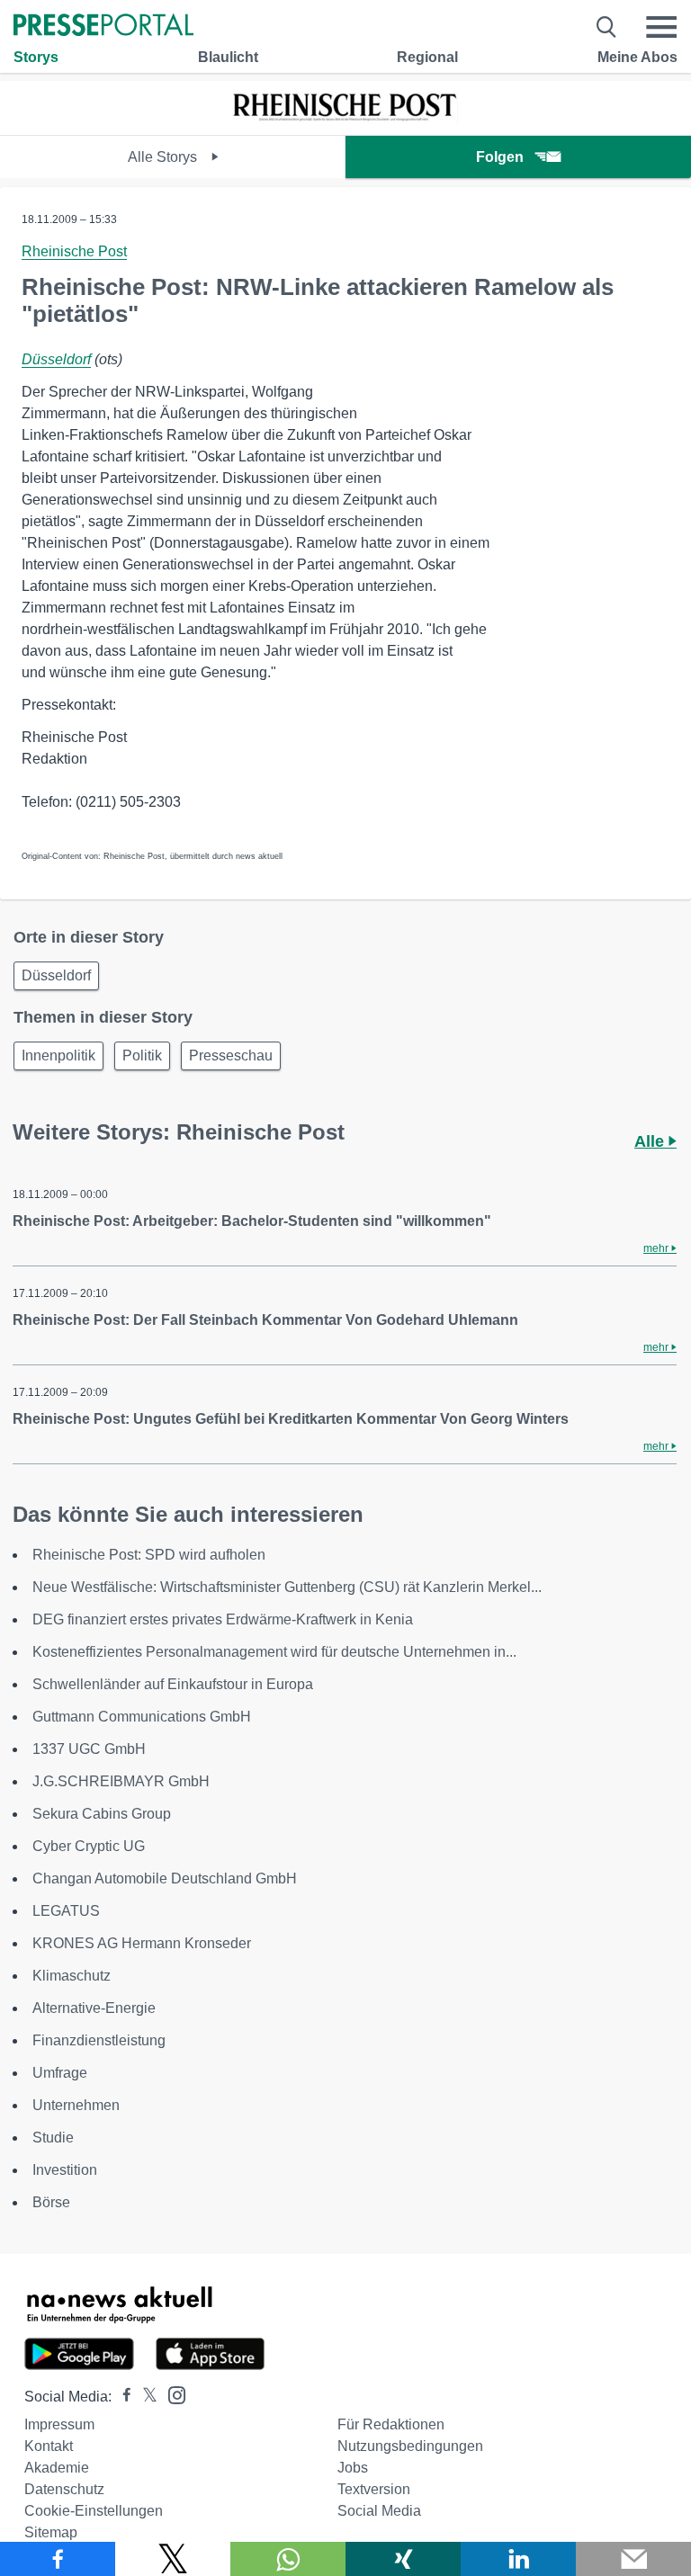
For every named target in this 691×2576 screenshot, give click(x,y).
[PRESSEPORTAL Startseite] (103, 27)
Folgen (500, 157)
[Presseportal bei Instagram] (171, 2394)
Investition (65, 2170)
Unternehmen (76, 2105)
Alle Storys (164, 157)
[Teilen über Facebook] (58, 2559)
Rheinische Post (74, 251)
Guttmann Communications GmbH (142, 1717)
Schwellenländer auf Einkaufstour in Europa (173, 1684)
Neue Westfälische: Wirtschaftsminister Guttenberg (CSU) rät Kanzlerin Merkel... (287, 1587)
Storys (36, 57)
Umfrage (60, 2073)
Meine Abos (637, 57)
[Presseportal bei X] (144, 2397)
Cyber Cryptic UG (89, 1846)
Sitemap (51, 2532)
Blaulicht (228, 57)
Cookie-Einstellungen (94, 2511)
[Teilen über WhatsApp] (288, 2559)
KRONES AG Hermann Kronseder (142, 1943)
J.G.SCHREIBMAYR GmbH (121, 1781)
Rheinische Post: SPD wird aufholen (149, 1555)
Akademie (57, 2468)
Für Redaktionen (391, 2424)
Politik (142, 1055)
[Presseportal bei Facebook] (121, 2397)
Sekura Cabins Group (102, 1814)
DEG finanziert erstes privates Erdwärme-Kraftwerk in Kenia (223, 1619)
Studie (53, 2138)
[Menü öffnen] (661, 27)
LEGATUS (66, 1911)
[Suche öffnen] (607, 27)
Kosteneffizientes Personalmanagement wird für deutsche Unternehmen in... (274, 1652)
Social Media (379, 2511)
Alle (651, 1141)
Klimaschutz (72, 1976)
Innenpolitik (58, 1055)
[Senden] (633, 2559)
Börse (51, 2202)
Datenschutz (64, 2489)
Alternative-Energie (94, 2008)
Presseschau (231, 1055)
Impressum (59, 2424)
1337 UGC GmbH (89, 1749)
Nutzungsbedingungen (410, 2446)
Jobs (353, 2468)
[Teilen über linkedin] (518, 2559)
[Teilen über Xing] (403, 2559)
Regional (427, 57)
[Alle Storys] (345, 119)
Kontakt (49, 2446)
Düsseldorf (56, 359)
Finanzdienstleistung (99, 2040)
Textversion (374, 2489)
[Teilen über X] (173, 2559)
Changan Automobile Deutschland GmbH (165, 1878)
